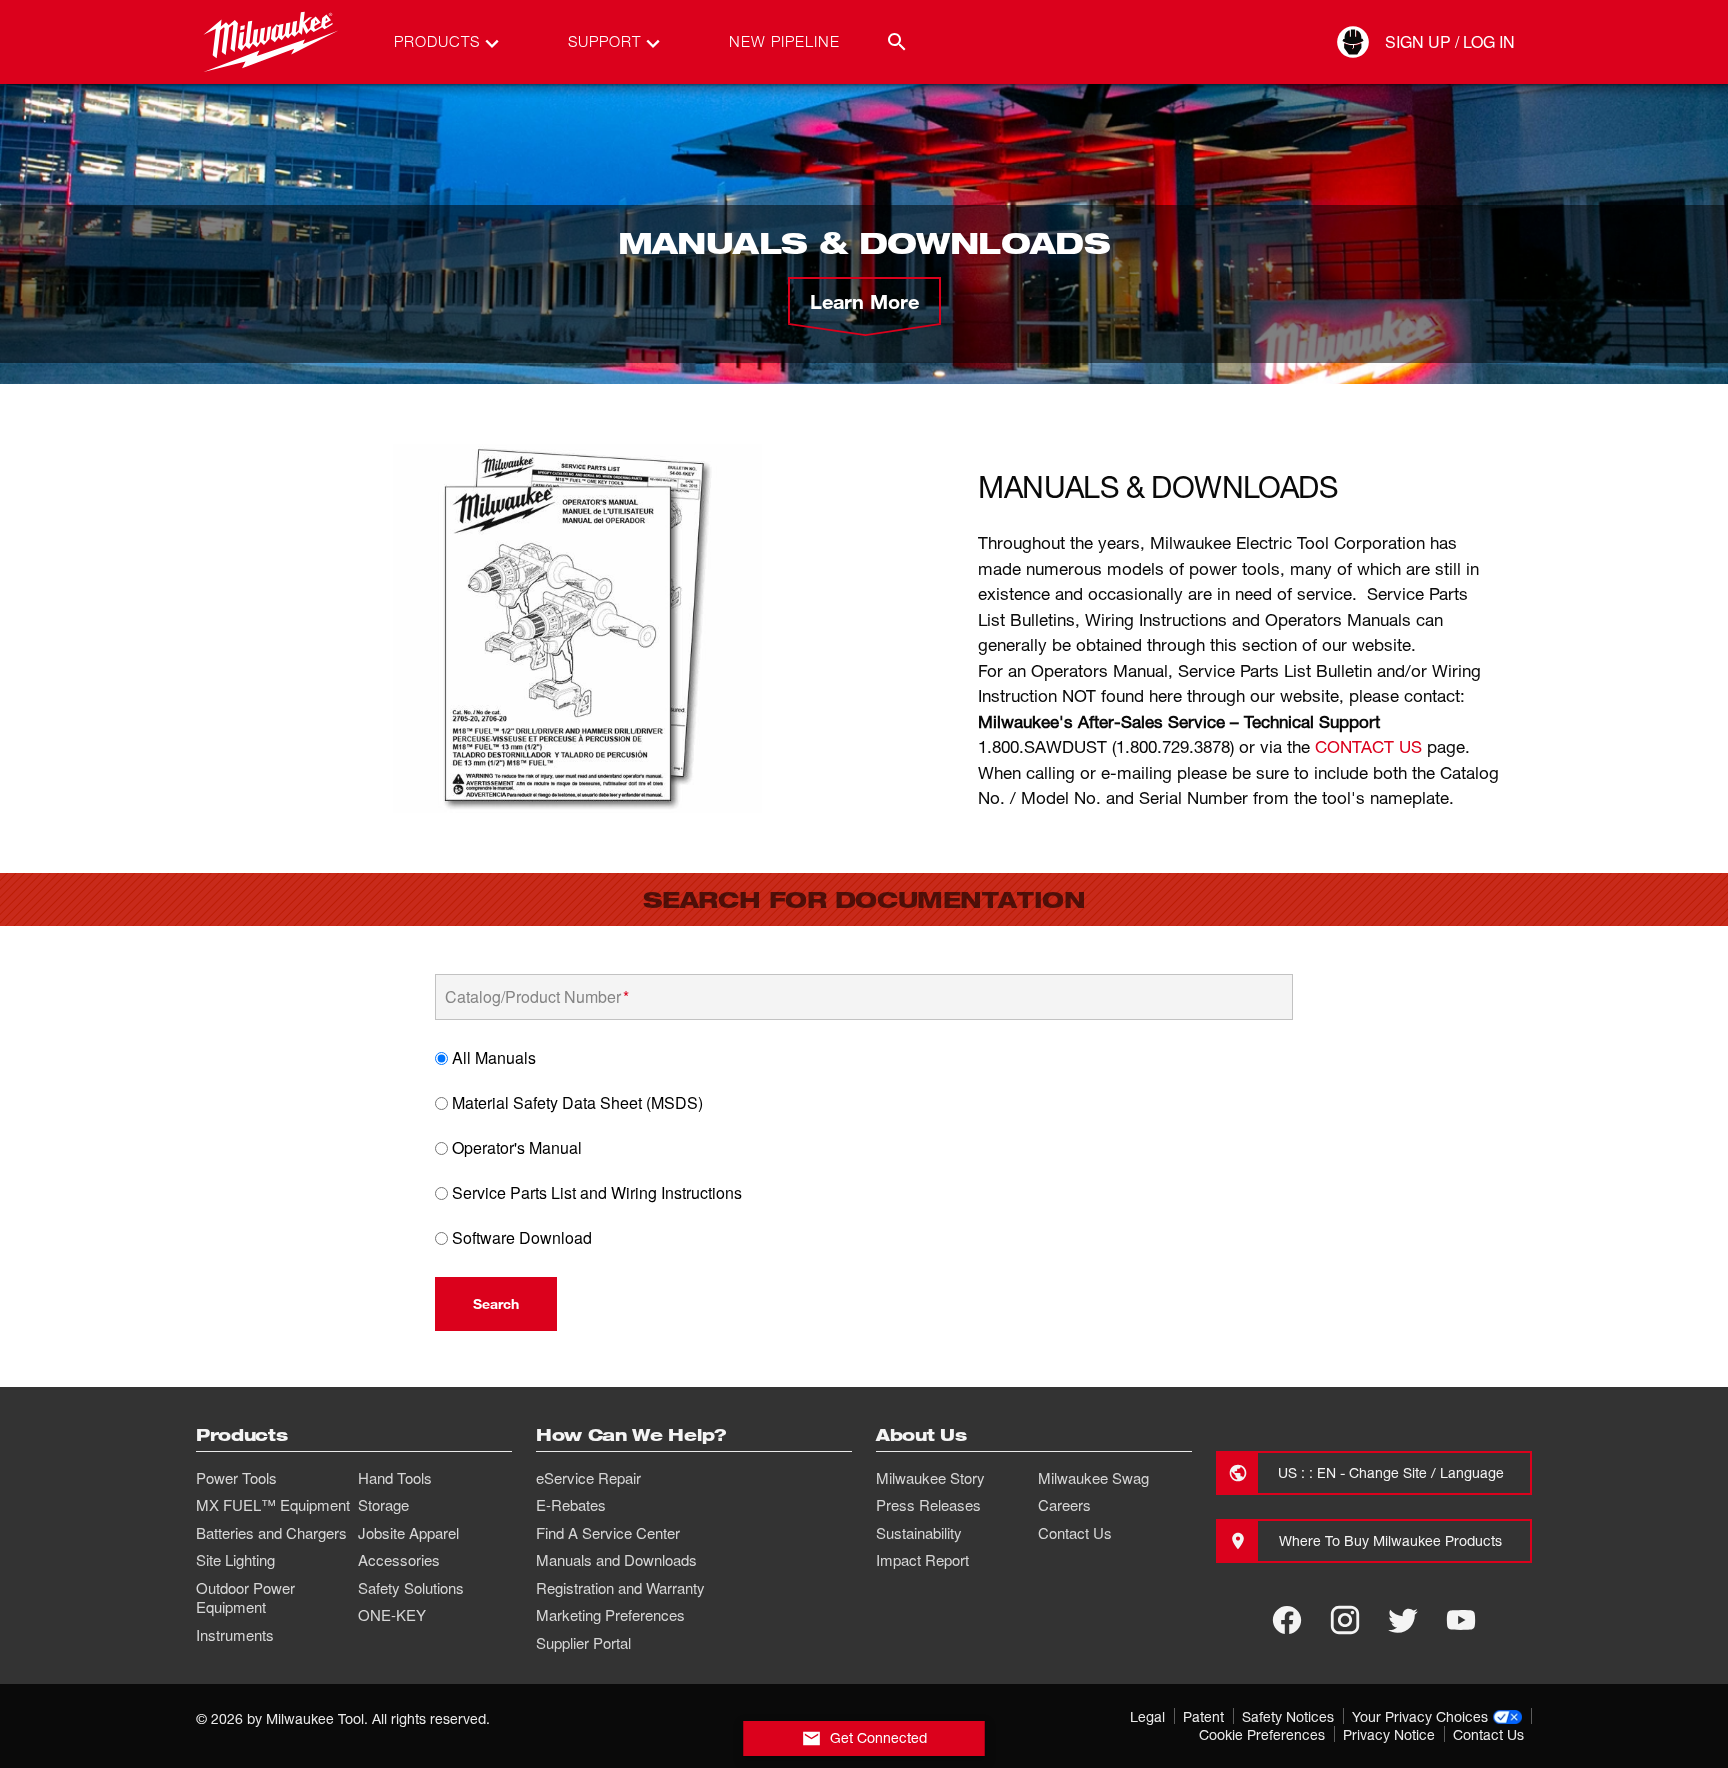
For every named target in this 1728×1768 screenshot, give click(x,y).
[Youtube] (1461, 1620)
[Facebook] (1287, 1620)
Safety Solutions (411, 1588)
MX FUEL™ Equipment (273, 1505)
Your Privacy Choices (1420, 1716)
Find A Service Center (608, 1533)
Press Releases (928, 1505)
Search (496, 1303)
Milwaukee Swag (1093, 1478)
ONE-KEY (392, 1615)
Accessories (399, 1560)
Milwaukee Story (930, 1478)
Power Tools (236, 1478)
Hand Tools (395, 1478)
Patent (1203, 1716)
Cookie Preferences (1262, 1734)
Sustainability (919, 1533)
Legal (1147, 1716)
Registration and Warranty (620, 1588)
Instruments (235, 1635)
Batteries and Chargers (271, 1533)
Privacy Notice (1389, 1734)
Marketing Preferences (610, 1615)
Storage (383, 1505)
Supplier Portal (583, 1643)
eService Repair (588, 1478)
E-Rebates (571, 1505)
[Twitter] (1403, 1620)
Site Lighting (235, 1560)
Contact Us (1075, 1533)
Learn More (864, 301)
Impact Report (922, 1560)
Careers (1064, 1505)
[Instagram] (1345, 1620)
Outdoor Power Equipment (245, 1598)
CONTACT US (1368, 746)
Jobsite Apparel (408, 1533)
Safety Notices (1288, 1716)
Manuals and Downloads (616, 1560)
